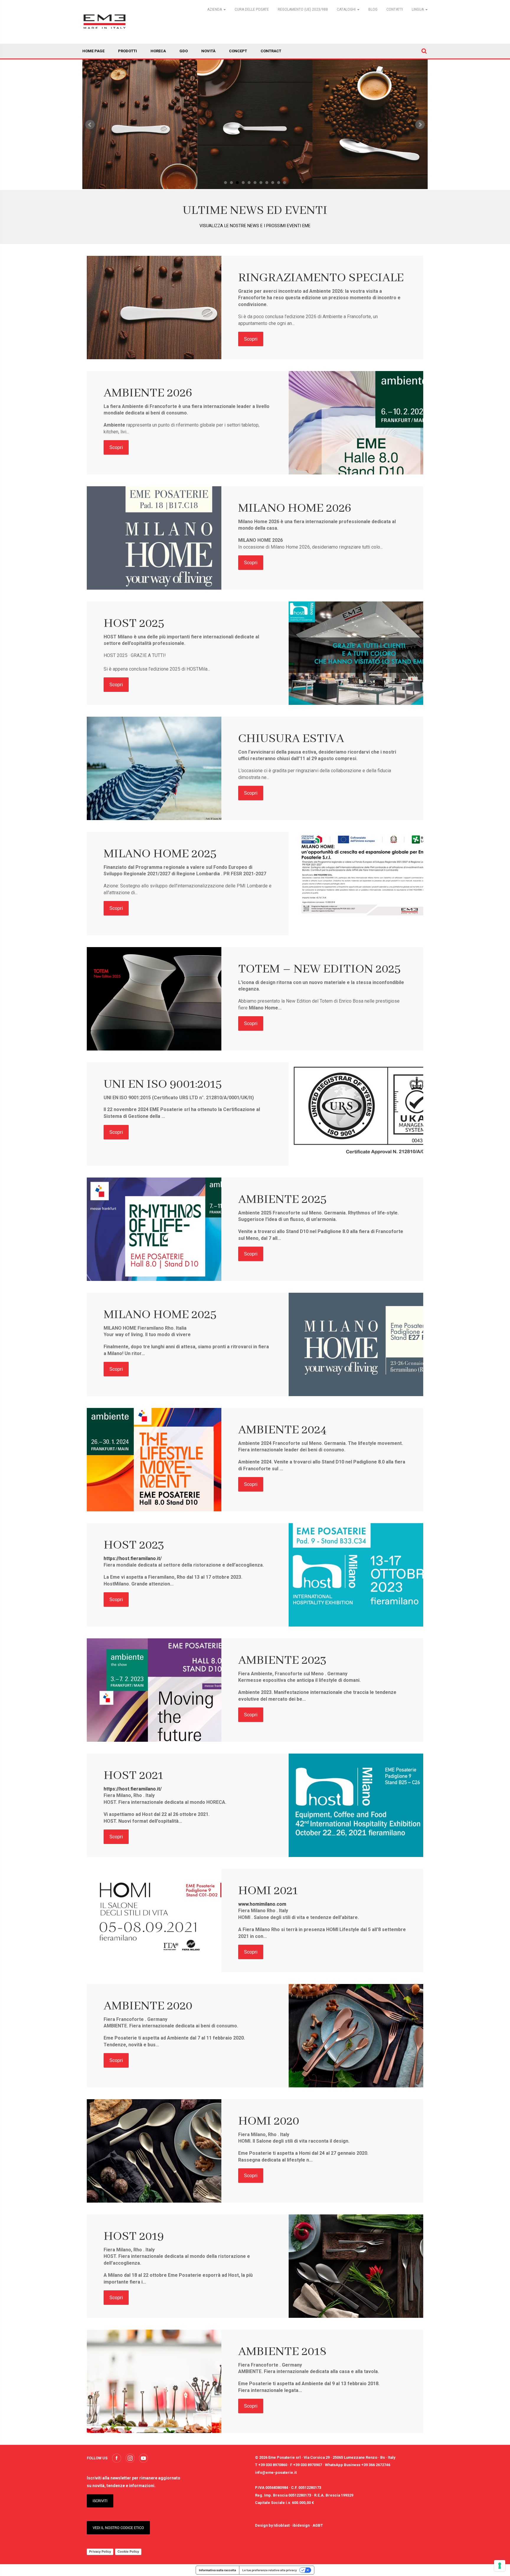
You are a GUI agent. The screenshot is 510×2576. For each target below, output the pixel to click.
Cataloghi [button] (347, 9)
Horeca (158, 51)
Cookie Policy (128, 2551)
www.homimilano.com (262, 1904)
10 (279, 183)
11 (285, 183)
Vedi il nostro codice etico (118, 2528)
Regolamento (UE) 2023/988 (303, 9)
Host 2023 (134, 1545)
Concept (238, 51)
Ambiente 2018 (282, 2352)
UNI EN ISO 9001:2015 (163, 1084)
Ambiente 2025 (282, 1200)
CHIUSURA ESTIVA (291, 739)
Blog (373, 9)
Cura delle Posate (252, 9)
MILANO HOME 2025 (160, 854)
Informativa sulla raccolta (218, 2570)
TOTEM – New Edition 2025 (319, 969)
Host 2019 (134, 2236)
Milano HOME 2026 (295, 508)
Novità (208, 51)
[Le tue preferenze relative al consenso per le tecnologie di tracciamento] (500, 2566)
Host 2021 (133, 1776)
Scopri (251, 339)
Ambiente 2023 (282, 1660)
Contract (271, 51)
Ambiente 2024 (282, 1430)
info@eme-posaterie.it (276, 2472)
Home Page (93, 51)
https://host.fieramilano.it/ (133, 1558)
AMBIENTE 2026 (148, 393)
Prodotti (127, 51)
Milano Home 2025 (160, 1315)
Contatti (395, 9)
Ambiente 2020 (148, 2006)
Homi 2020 (269, 2121)
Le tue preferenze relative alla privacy (270, 2570)
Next (420, 125)
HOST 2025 (134, 623)
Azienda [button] (215, 9)
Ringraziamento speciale (321, 278)
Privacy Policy (100, 2551)
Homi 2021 (268, 1891)
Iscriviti (100, 2501)
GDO (184, 51)
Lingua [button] (418, 9)
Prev (90, 125)
